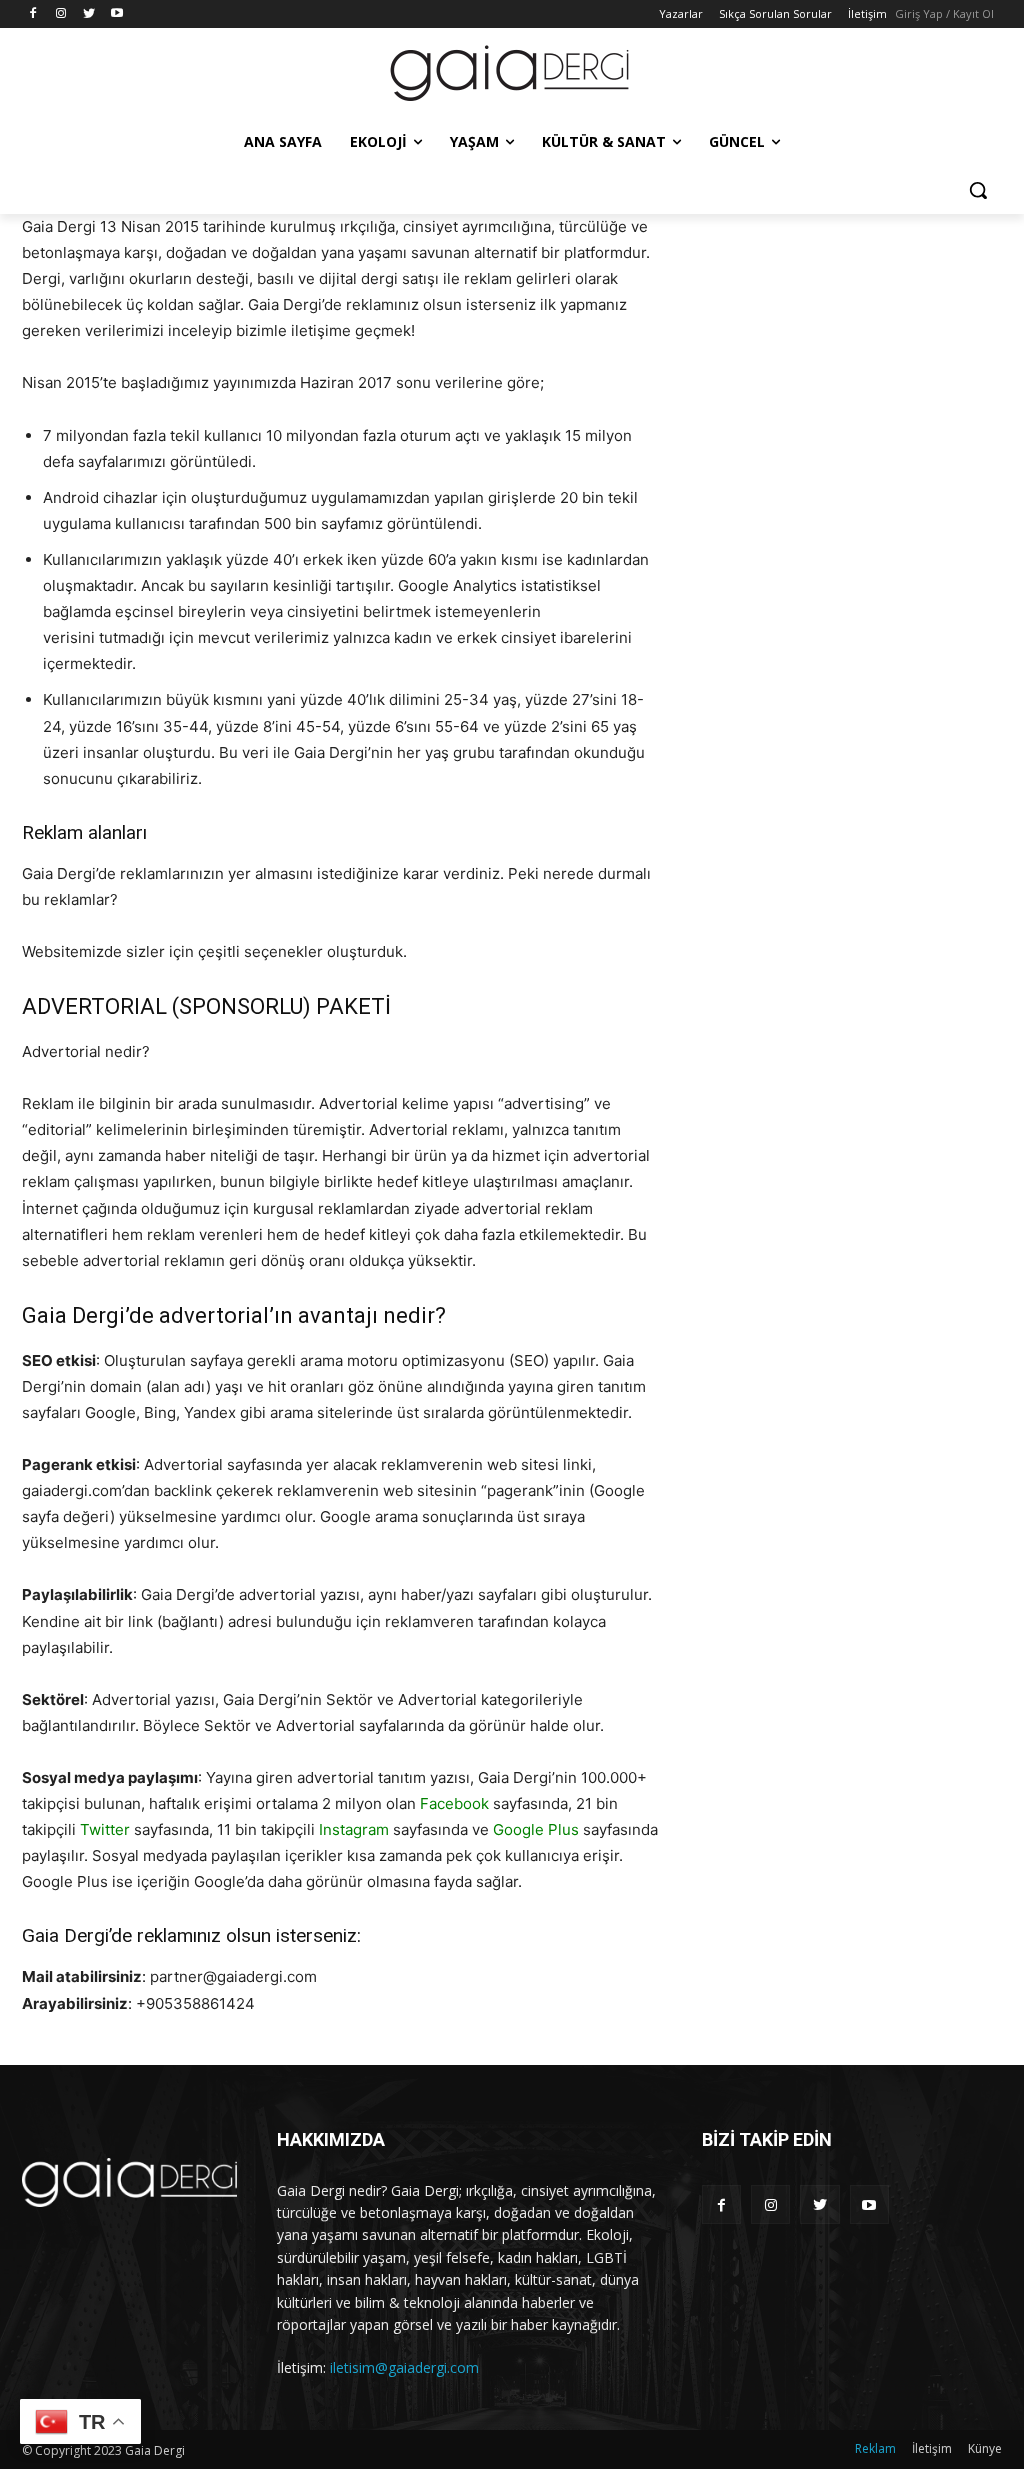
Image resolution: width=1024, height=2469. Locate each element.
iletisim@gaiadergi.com (404, 2367)
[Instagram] (61, 14)
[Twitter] (89, 14)
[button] (978, 190)
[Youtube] (116, 14)
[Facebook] (33, 14)
